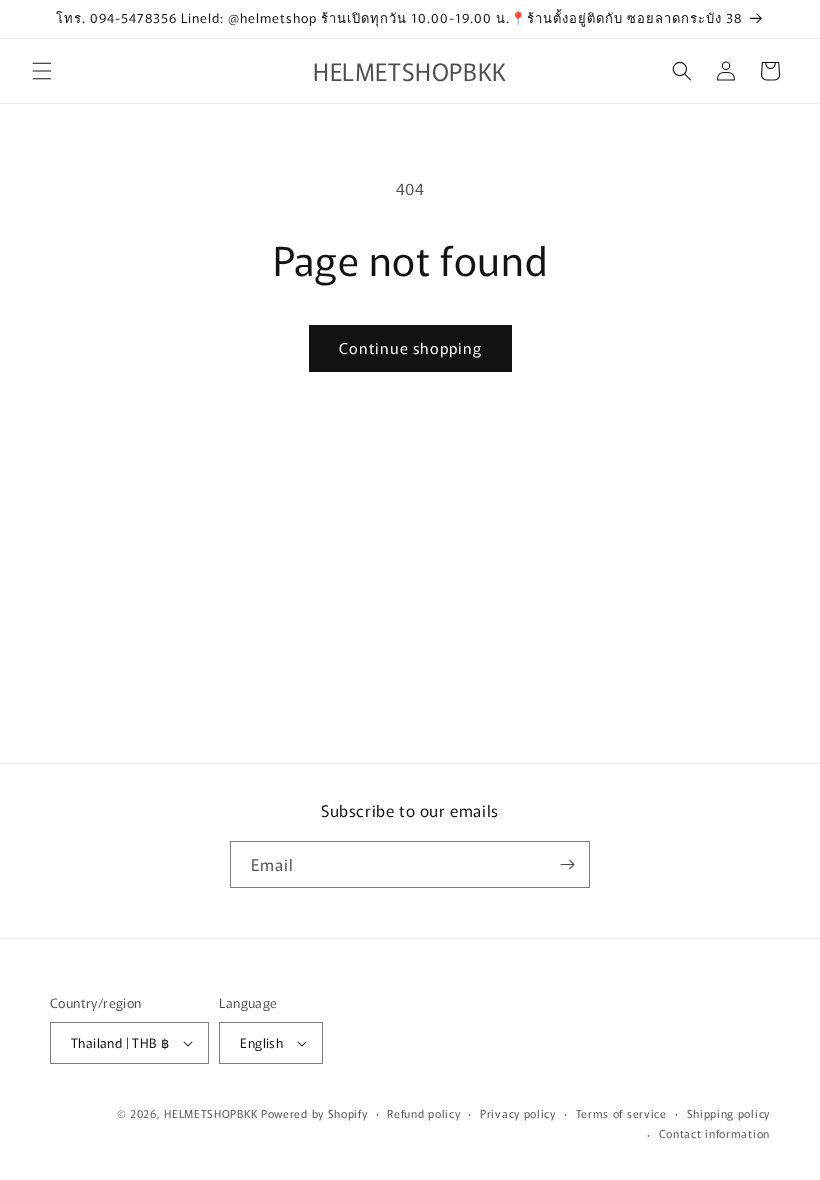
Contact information (714, 1133)
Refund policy (423, 1113)
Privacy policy (518, 1113)
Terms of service (621, 1113)
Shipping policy (729, 1113)
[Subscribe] (567, 864)
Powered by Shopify (314, 1113)
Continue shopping (410, 347)
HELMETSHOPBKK (210, 1113)
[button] (42, 71)
